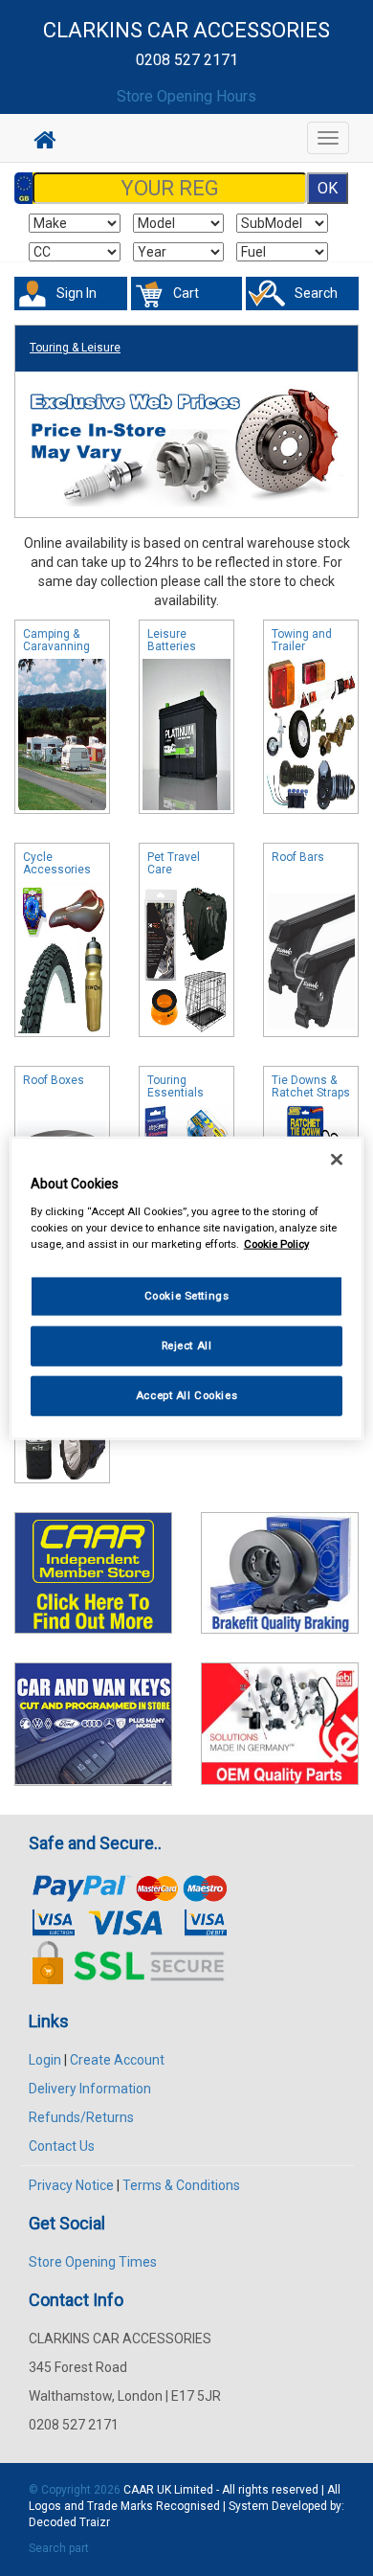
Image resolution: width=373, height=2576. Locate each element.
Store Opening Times (93, 2262)
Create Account (117, 2060)
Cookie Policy (276, 1243)
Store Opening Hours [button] (186, 96)
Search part (59, 2548)
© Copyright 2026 (76, 2490)
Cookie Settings (187, 1296)
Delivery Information (90, 2089)
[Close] (337, 1160)
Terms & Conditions (181, 2185)
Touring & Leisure (75, 348)
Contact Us (62, 2146)
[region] (187, 1288)
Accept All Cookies (186, 1394)
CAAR (139, 2490)
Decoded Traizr (69, 2522)
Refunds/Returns (81, 2117)
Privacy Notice (71, 2185)
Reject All (187, 1344)
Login (45, 2060)
